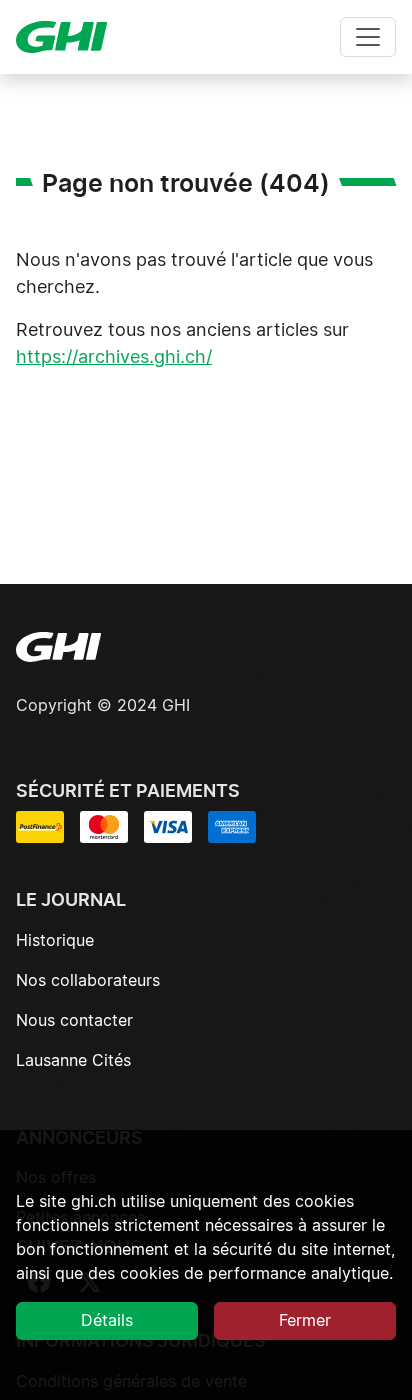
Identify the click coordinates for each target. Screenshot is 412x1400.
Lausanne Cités (73, 1061)
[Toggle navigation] (368, 37)
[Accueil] (69, 37)
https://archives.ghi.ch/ (114, 358)
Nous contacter (74, 1021)
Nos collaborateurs (88, 981)
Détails (107, 1321)
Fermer (305, 1321)
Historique (55, 941)
